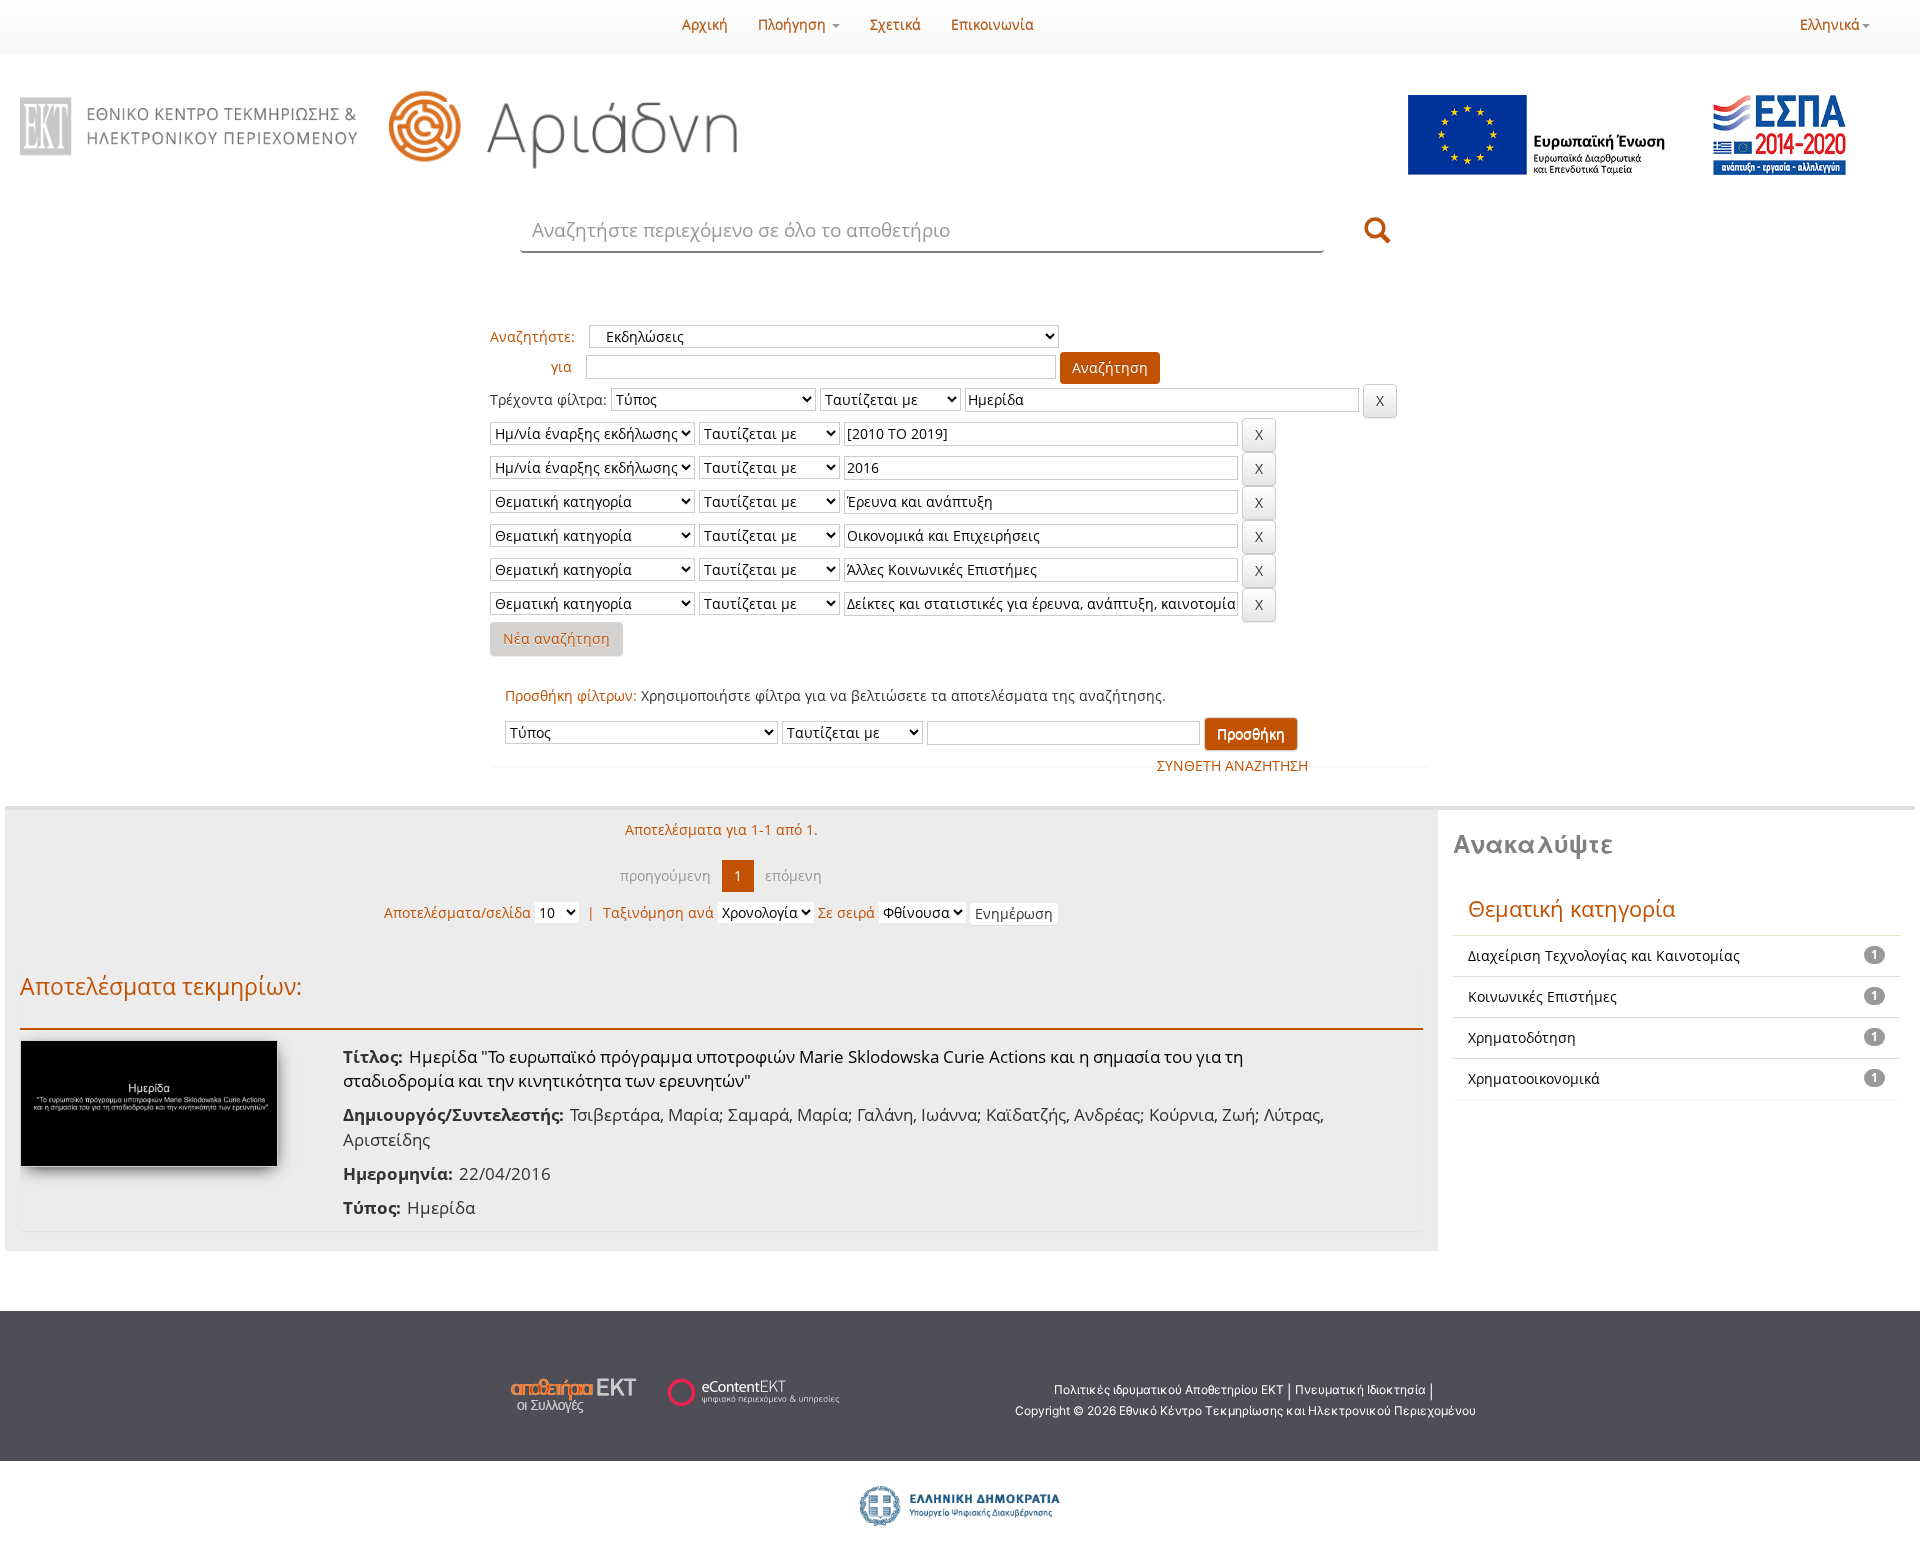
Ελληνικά (1830, 24)
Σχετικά (895, 24)
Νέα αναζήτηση (556, 638)
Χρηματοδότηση (1522, 1037)
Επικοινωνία (992, 24)
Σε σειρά (846, 912)
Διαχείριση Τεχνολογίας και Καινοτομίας (1604, 955)
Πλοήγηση (794, 24)
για (561, 366)
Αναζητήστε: (532, 336)
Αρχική (705, 24)
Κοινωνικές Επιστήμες (1542, 996)
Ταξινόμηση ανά (658, 912)
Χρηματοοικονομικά (1534, 1078)
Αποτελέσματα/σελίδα (457, 912)
